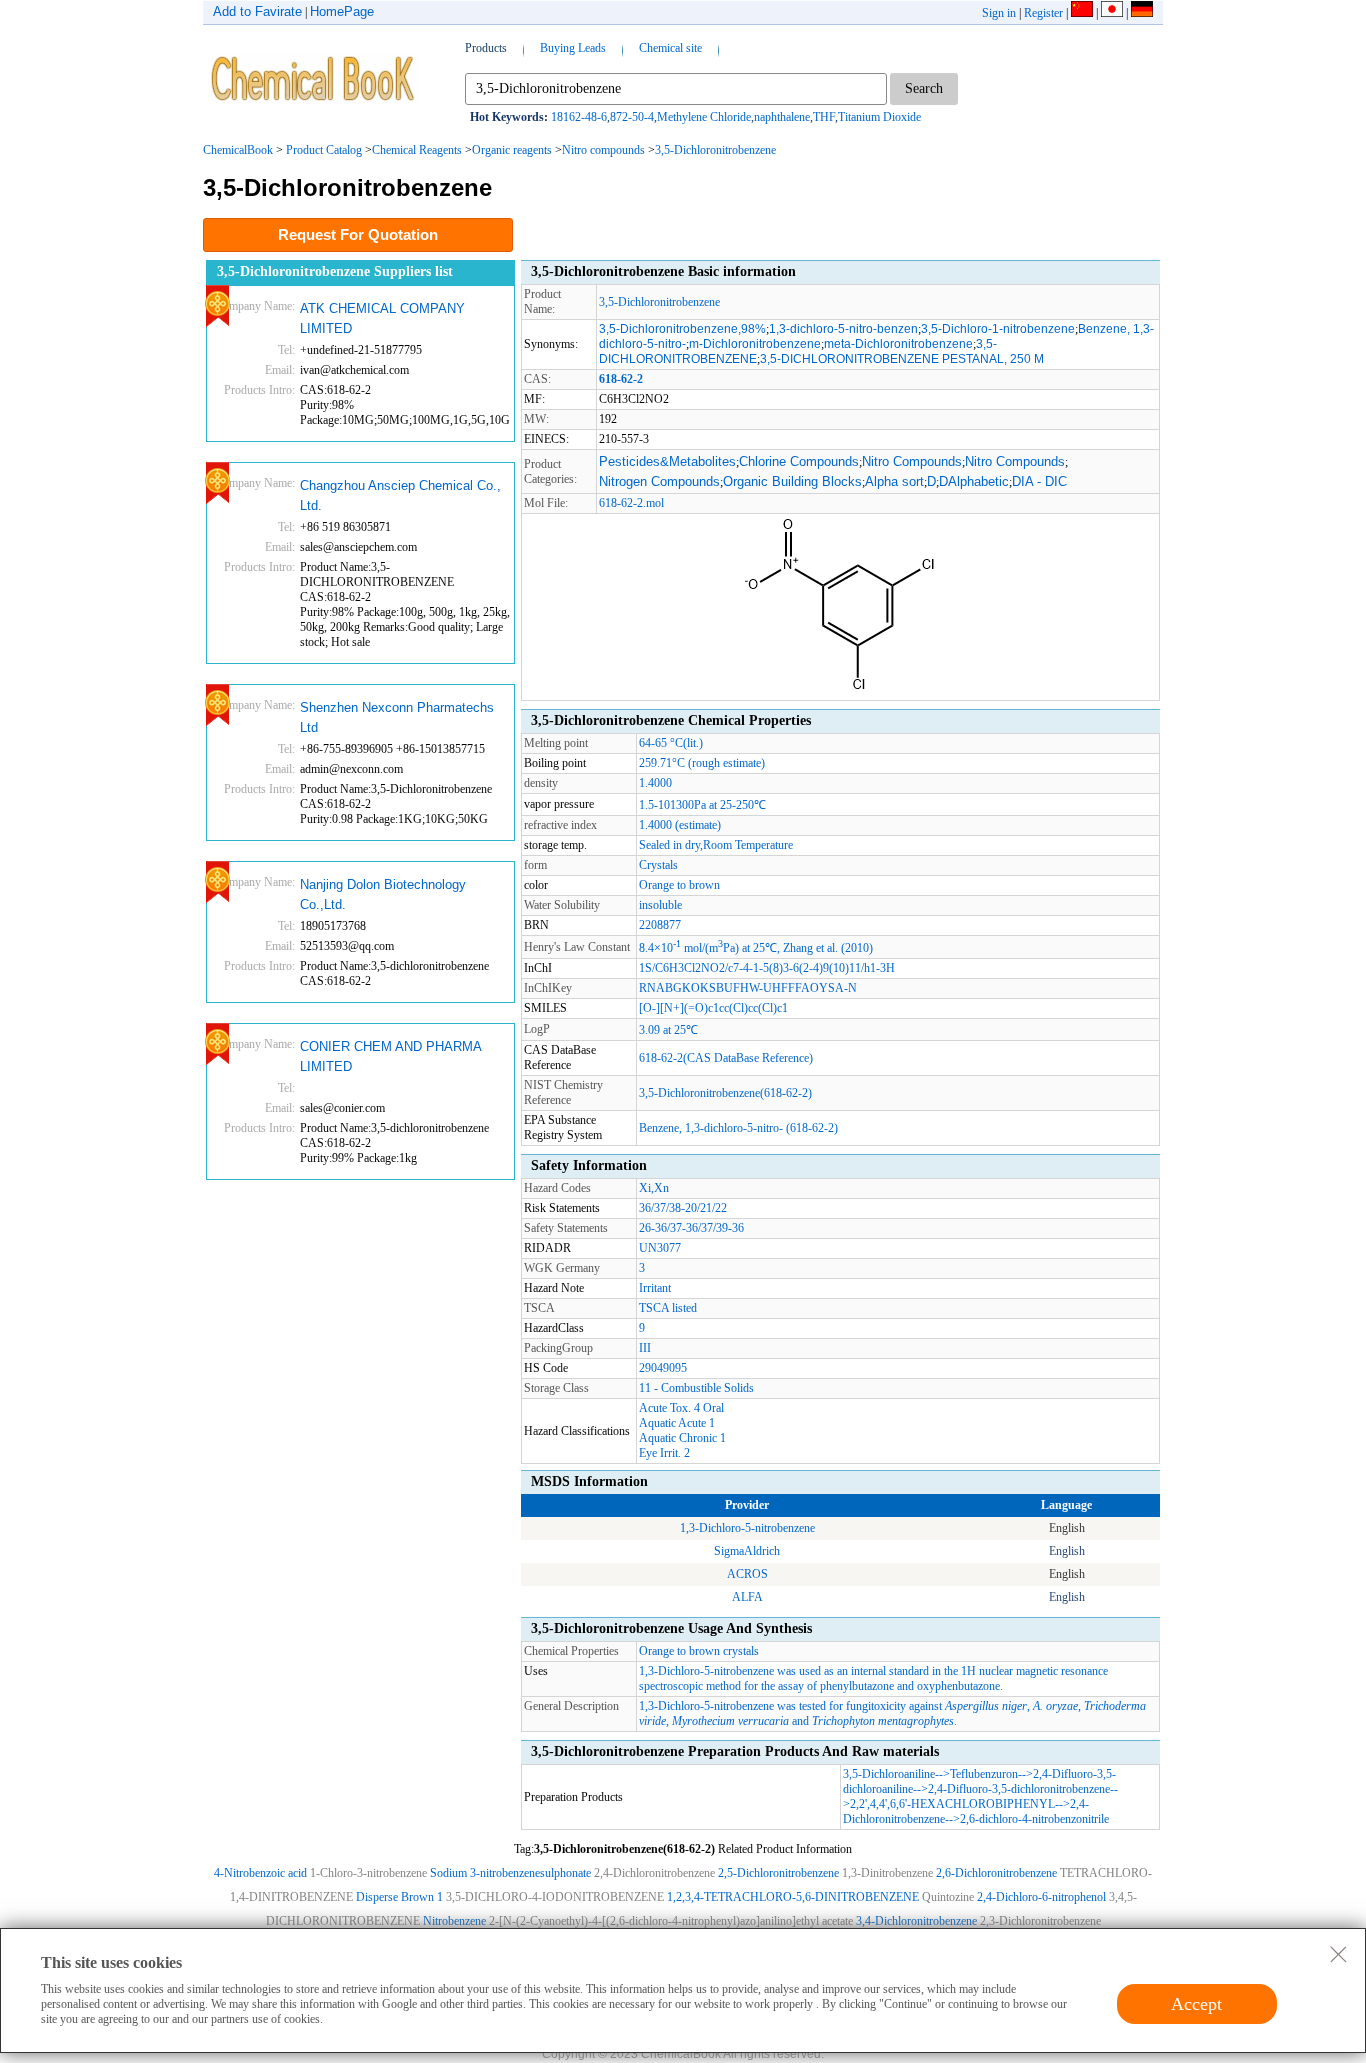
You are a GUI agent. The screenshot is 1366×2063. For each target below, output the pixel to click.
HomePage (342, 11)
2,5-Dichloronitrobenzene (778, 1873)
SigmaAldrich (747, 1551)
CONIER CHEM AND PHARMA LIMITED (390, 1056)
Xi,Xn (654, 1188)
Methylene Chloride (704, 117)
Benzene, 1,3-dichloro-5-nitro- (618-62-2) (738, 1128)
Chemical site (670, 48)
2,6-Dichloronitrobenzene (996, 1873)
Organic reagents (512, 150)
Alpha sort (894, 481)
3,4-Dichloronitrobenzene (916, 1921)
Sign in (999, 13)
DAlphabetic (974, 481)
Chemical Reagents (417, 150)
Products (486, 48)
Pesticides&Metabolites (667, 461)
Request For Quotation (358, 234)
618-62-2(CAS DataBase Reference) (726, 1058)
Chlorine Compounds (799, 461)
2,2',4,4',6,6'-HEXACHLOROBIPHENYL (952, 1804)
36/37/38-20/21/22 (683, 1208)
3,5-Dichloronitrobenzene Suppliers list (335, 271)
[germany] (1142, 13)
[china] (1082, 13)
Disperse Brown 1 (399, 1897)
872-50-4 (632, 117)
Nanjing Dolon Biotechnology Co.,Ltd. (383, 894)
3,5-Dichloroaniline (889, 1774)
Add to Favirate (257, 11)
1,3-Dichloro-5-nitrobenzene (747, 1528)
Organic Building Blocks (792, 481)
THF (824, 117)
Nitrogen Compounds (659, 481)
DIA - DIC (1039, 481)
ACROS (747, 1574)
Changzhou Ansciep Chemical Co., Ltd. (400, 495)
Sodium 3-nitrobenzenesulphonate (510, 1873)
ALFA (747, 1597)
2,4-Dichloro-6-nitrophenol (1041, 1897)
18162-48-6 (579, 117)
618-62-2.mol (631, 503)
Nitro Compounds (912, 461)
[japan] (1112, 13)
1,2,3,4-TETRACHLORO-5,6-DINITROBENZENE (793, 1897)
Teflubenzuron (984, 1774)
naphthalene (782, 117)
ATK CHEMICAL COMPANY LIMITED (382, 318)
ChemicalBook (238, 150)
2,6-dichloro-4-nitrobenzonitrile (1034, 1819)
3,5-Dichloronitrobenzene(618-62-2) (725, 1093)
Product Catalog (324, 150)
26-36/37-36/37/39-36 (691, 1228)
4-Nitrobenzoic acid (260, 1873)
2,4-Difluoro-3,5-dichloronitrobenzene (1019, 1789)
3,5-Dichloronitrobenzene (715, 150)
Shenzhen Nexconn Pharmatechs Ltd (397, 717)
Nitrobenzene (454, 1921)
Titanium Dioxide (879, 117)
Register (1043, 13)
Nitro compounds (603, 150)
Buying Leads (573, 48)
